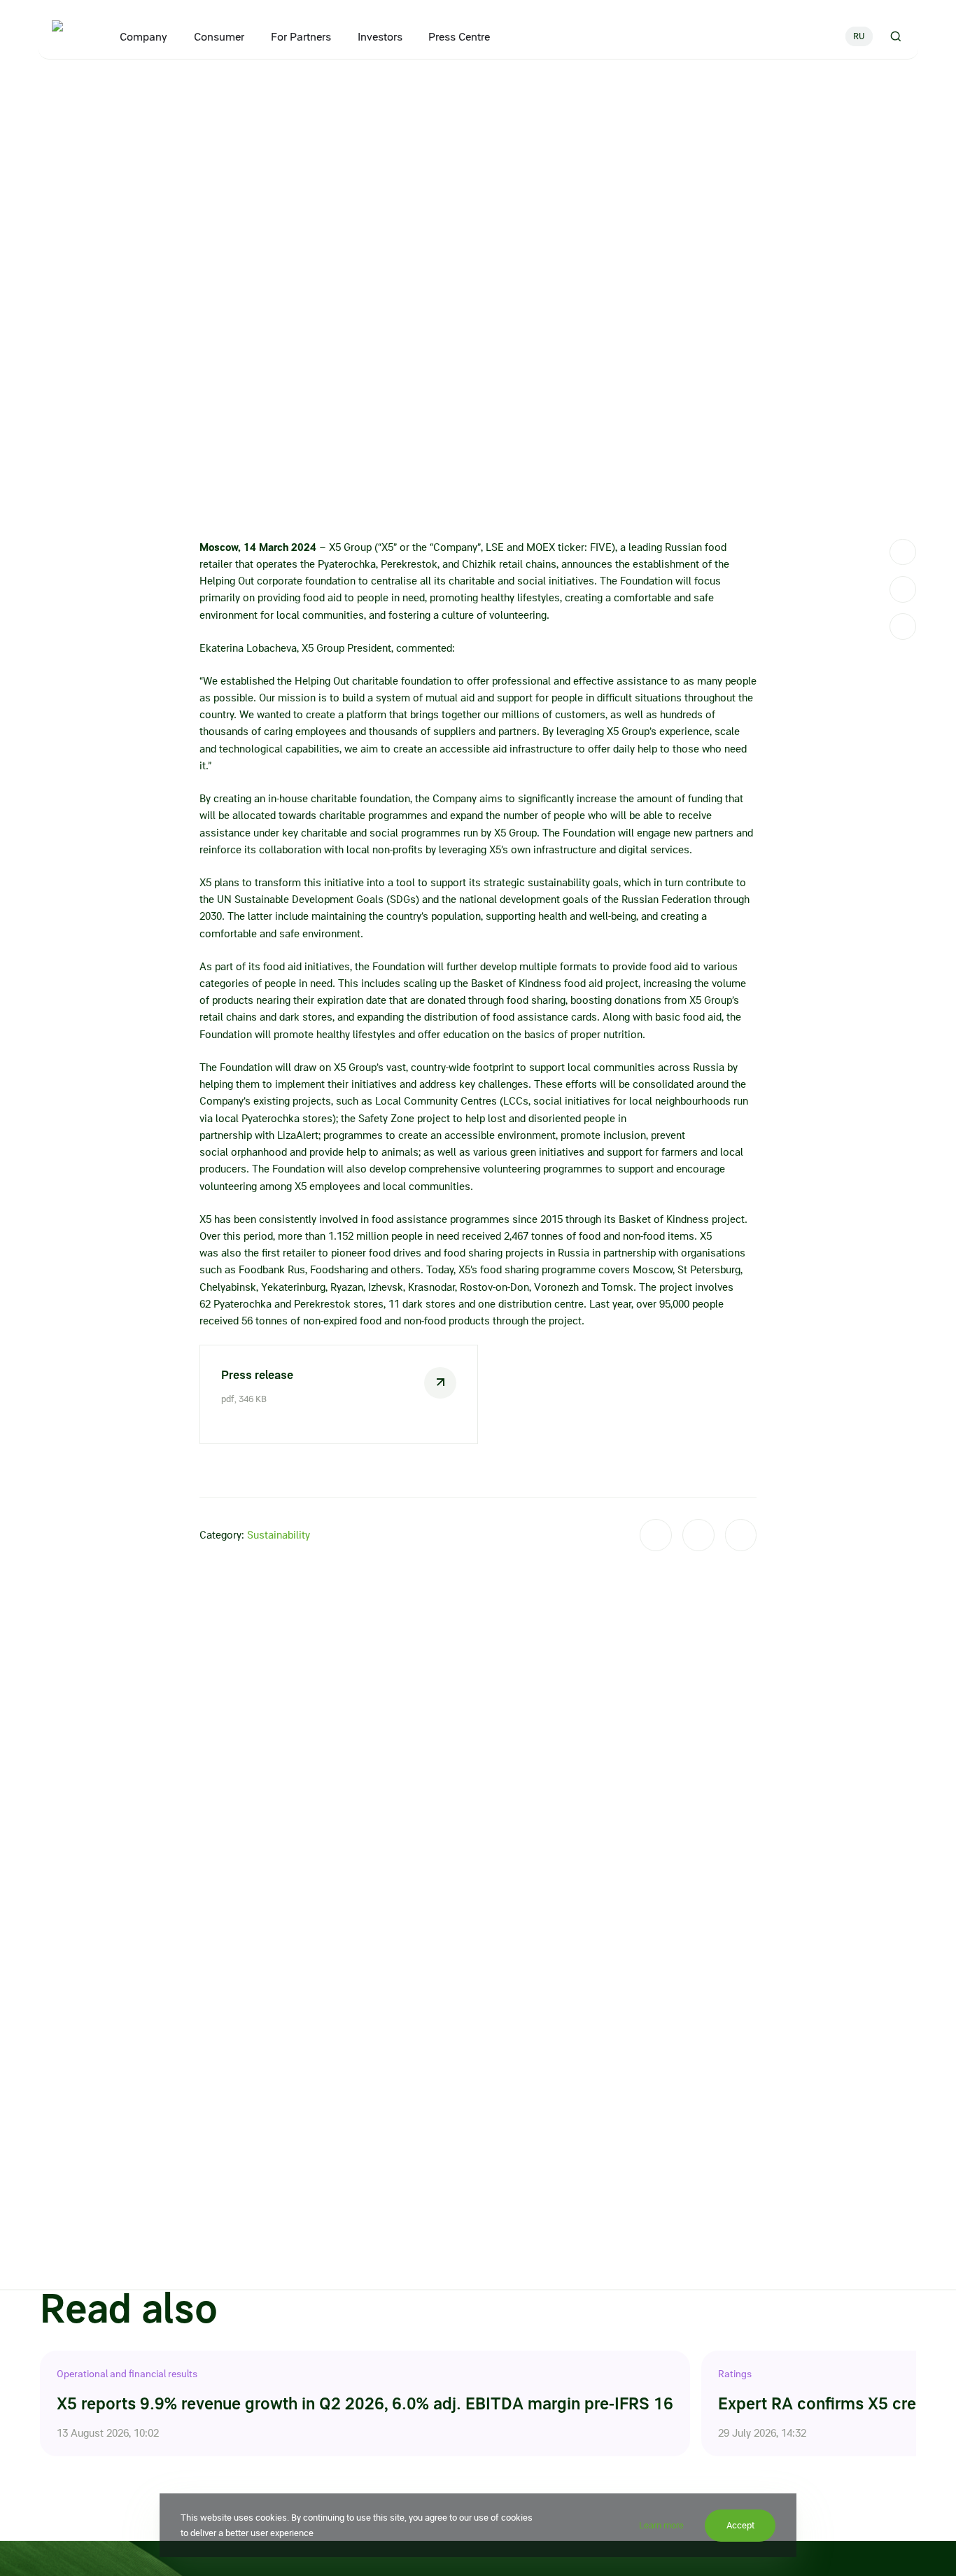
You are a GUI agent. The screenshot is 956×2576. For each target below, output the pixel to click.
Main (49, 90)
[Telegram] (903, 552)
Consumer (218, 37)
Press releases (157, 90)
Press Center (94, 90)
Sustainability (279, 1535)
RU (859, 36)
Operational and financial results (127, 2374)
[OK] (903, 626)
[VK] (903, 589)
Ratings (735, 2374)
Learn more (661, 2525)
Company (143, 37)
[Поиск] (895, 36)
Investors (379, 37)
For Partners (300, 37)
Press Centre (459, 37)
